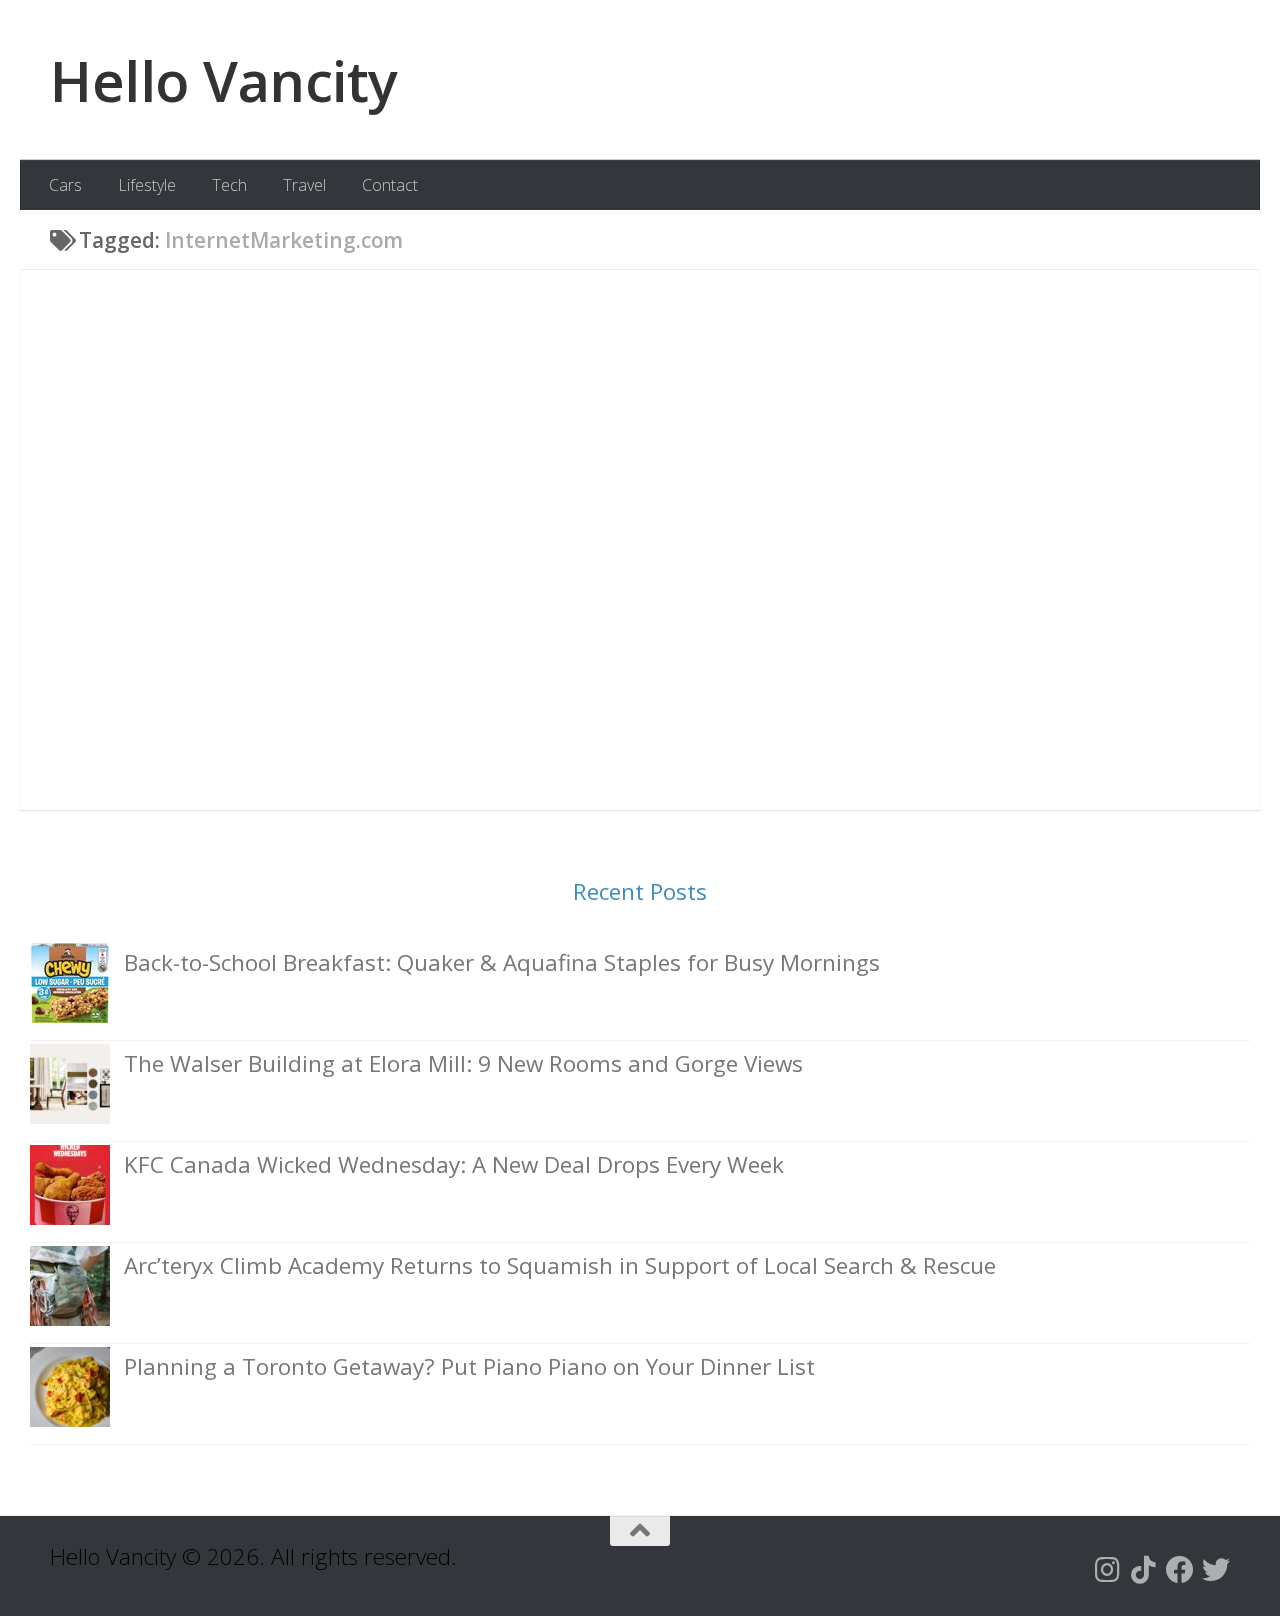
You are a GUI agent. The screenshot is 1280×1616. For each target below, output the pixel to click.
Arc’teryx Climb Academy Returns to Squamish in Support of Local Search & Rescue (560, 1265)
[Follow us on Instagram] (1108, 1570)
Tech (229, 185)
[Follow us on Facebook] (1180, 1570)
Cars (65, 185)
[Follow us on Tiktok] (1144, 1570)
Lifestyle (147, 185)
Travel (304, 185)
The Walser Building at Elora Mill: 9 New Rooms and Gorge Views (463, 1063)
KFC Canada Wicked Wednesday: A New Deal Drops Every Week (454, 1164)
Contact (390, 185)
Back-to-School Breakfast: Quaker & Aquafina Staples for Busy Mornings (502, 962)
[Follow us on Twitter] (1216, 1570)
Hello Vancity (224, 80)
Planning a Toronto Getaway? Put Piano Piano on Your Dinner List (469, 1366)
